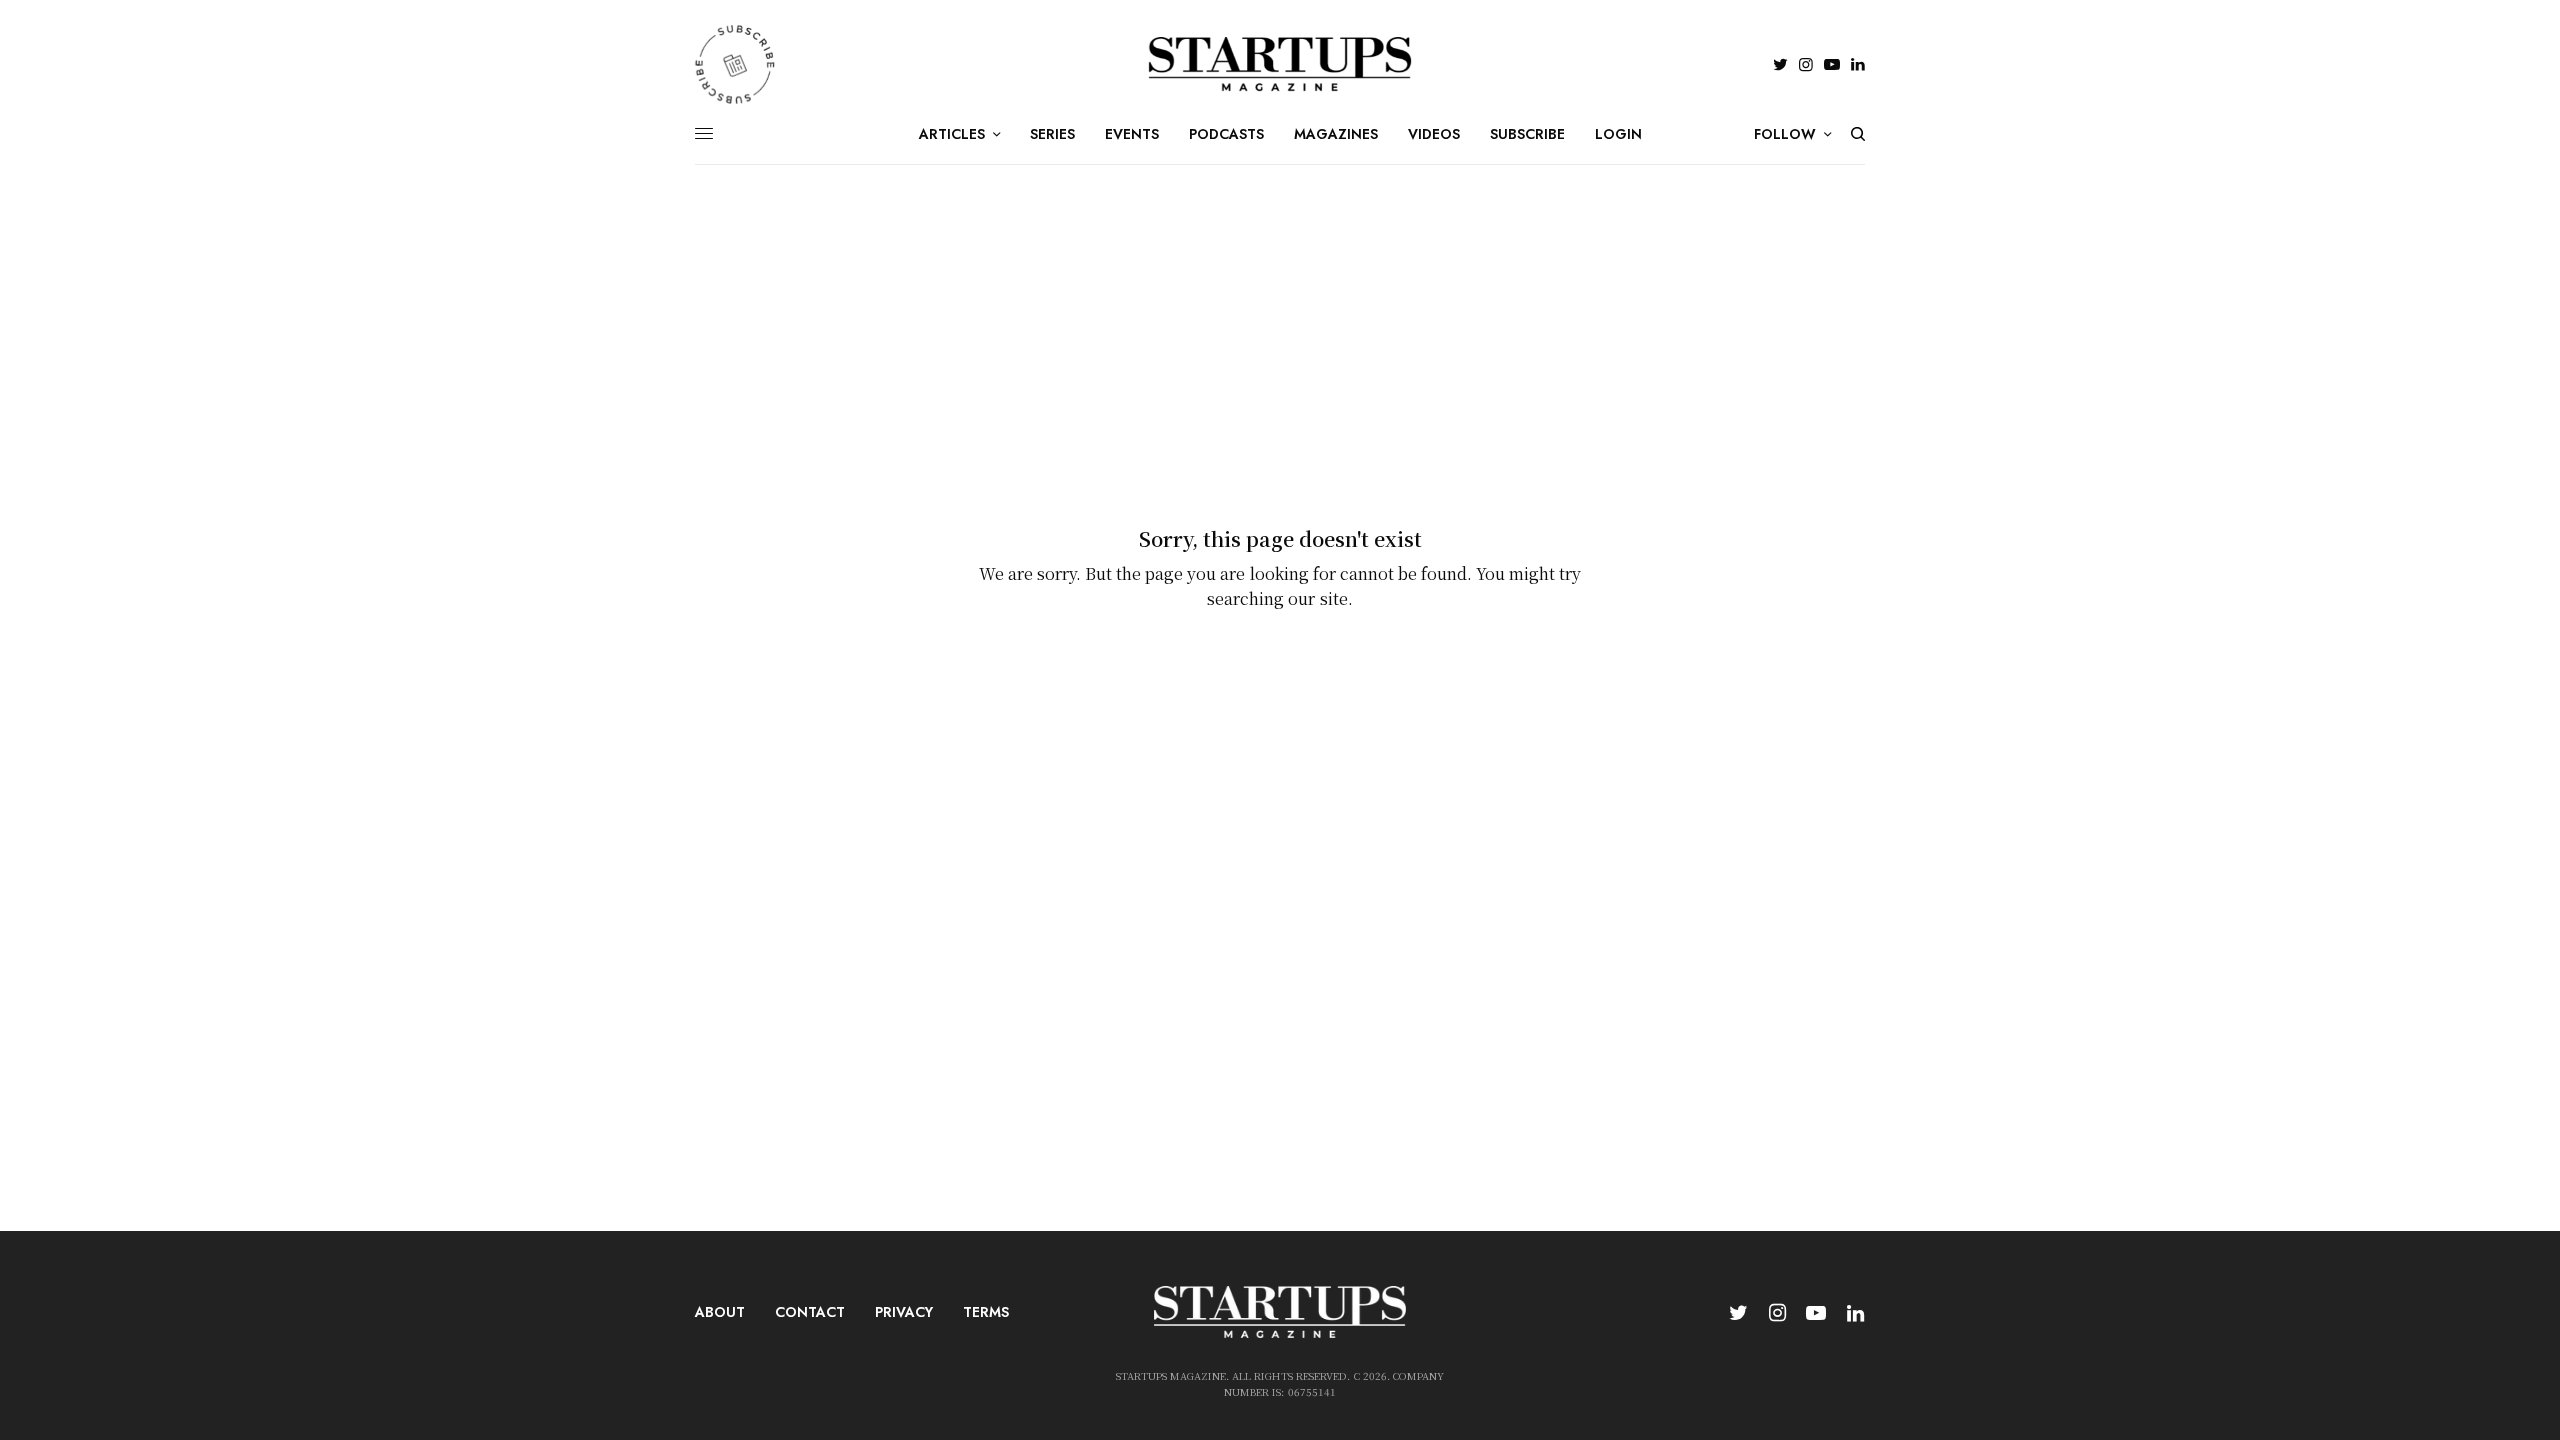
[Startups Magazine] (1280, 64)
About (720, 1312)
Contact (810, 1312)
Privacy (904, 1312)
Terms (986, 1312)
